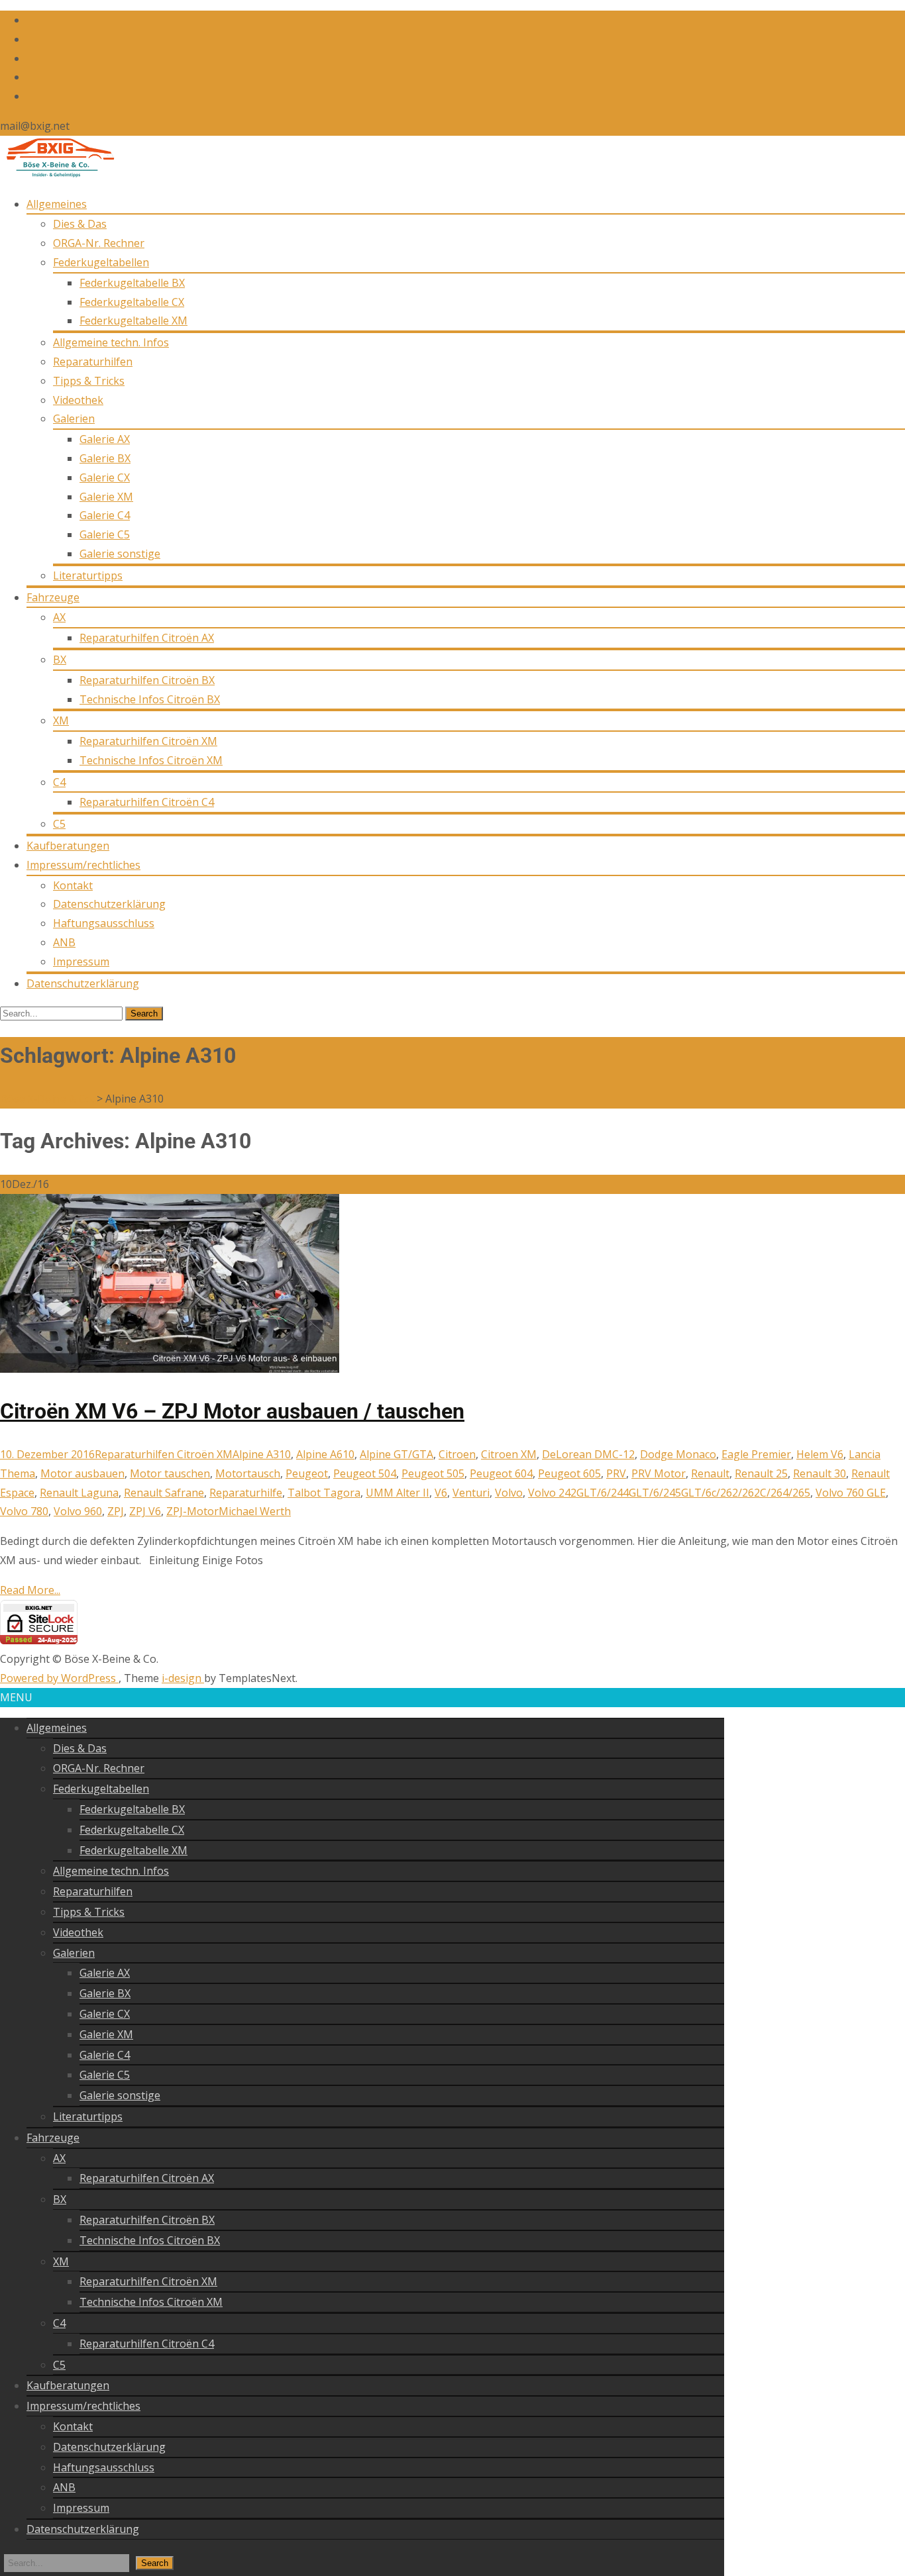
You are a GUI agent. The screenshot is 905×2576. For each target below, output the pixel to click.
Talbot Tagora (324, 1493)
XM (61, 720)
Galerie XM (106, 497)
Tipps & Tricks (89, 381)
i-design (183, 1678)
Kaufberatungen (68, 846)
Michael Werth (255, 1511)
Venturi (471, 1493)
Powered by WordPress (59, 1678)
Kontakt (73, 885)
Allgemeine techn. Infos (111, 342)
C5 (59, 824)
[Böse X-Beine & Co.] (57, 174)
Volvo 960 (78, 1511)
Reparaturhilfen (93, 362)
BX (60, 660)
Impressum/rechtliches (83, 865)
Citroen (457, 1454)
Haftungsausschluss (104, 923)
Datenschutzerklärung (109, 904)
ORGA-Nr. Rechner (99, 243)
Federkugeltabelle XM (133, 321)
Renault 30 (820, 1473)
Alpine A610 (325, 1454)
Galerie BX (105, 458)
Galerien (74, 419)
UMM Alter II (398, 1493)
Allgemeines (57, 204)
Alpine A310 (262, 1454)
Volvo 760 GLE (851, 1493)
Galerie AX (105, 439)
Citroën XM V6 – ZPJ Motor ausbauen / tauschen (232, 1411)
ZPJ (116, 1511)
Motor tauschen (170, 1473)
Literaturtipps (88, 575)
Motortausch (248, 1473)
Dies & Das (80, 224)
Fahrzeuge (53, 597)
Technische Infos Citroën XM (151, 760)
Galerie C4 (105, 515)
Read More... (30, 1590)
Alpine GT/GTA (397, 1454)
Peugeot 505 (433, 1473)
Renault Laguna (79, 1493)
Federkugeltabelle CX (132, 302)
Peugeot (307, 1473)
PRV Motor (659, 1473)
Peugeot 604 (501, 1473)
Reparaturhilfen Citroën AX (147, 638)
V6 (441, 1493)
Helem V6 (820, 1454)
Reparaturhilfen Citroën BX (147, 680)
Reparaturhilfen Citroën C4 (147, 802)
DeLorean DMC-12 (588, 1454)
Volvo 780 (24, 1511)
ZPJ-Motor (192, 1511)
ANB (64, 942)
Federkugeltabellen (101, 262)
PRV (616, 1473)
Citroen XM (509, 1454)
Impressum (81, 962)
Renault (710, 1473)
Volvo (509, 1493)
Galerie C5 (105, 534)
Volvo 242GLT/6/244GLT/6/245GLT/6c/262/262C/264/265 (669, 1493)
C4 (59, 782)
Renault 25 (761, 1473)
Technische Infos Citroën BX (150, 699)
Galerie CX (105, 477)
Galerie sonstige (120, 554)
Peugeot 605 (569, 1473)
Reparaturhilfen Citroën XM (148, 741)
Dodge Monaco (678, 1454)
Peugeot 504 (365, 1473)
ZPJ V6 (145, 1511)
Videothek (78, 400)
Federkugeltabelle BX (132, 283)
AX (59, 617)
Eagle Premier (756, 1454)
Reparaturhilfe (246, 1493)
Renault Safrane (164, 1493)
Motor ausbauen (82, 1473)
